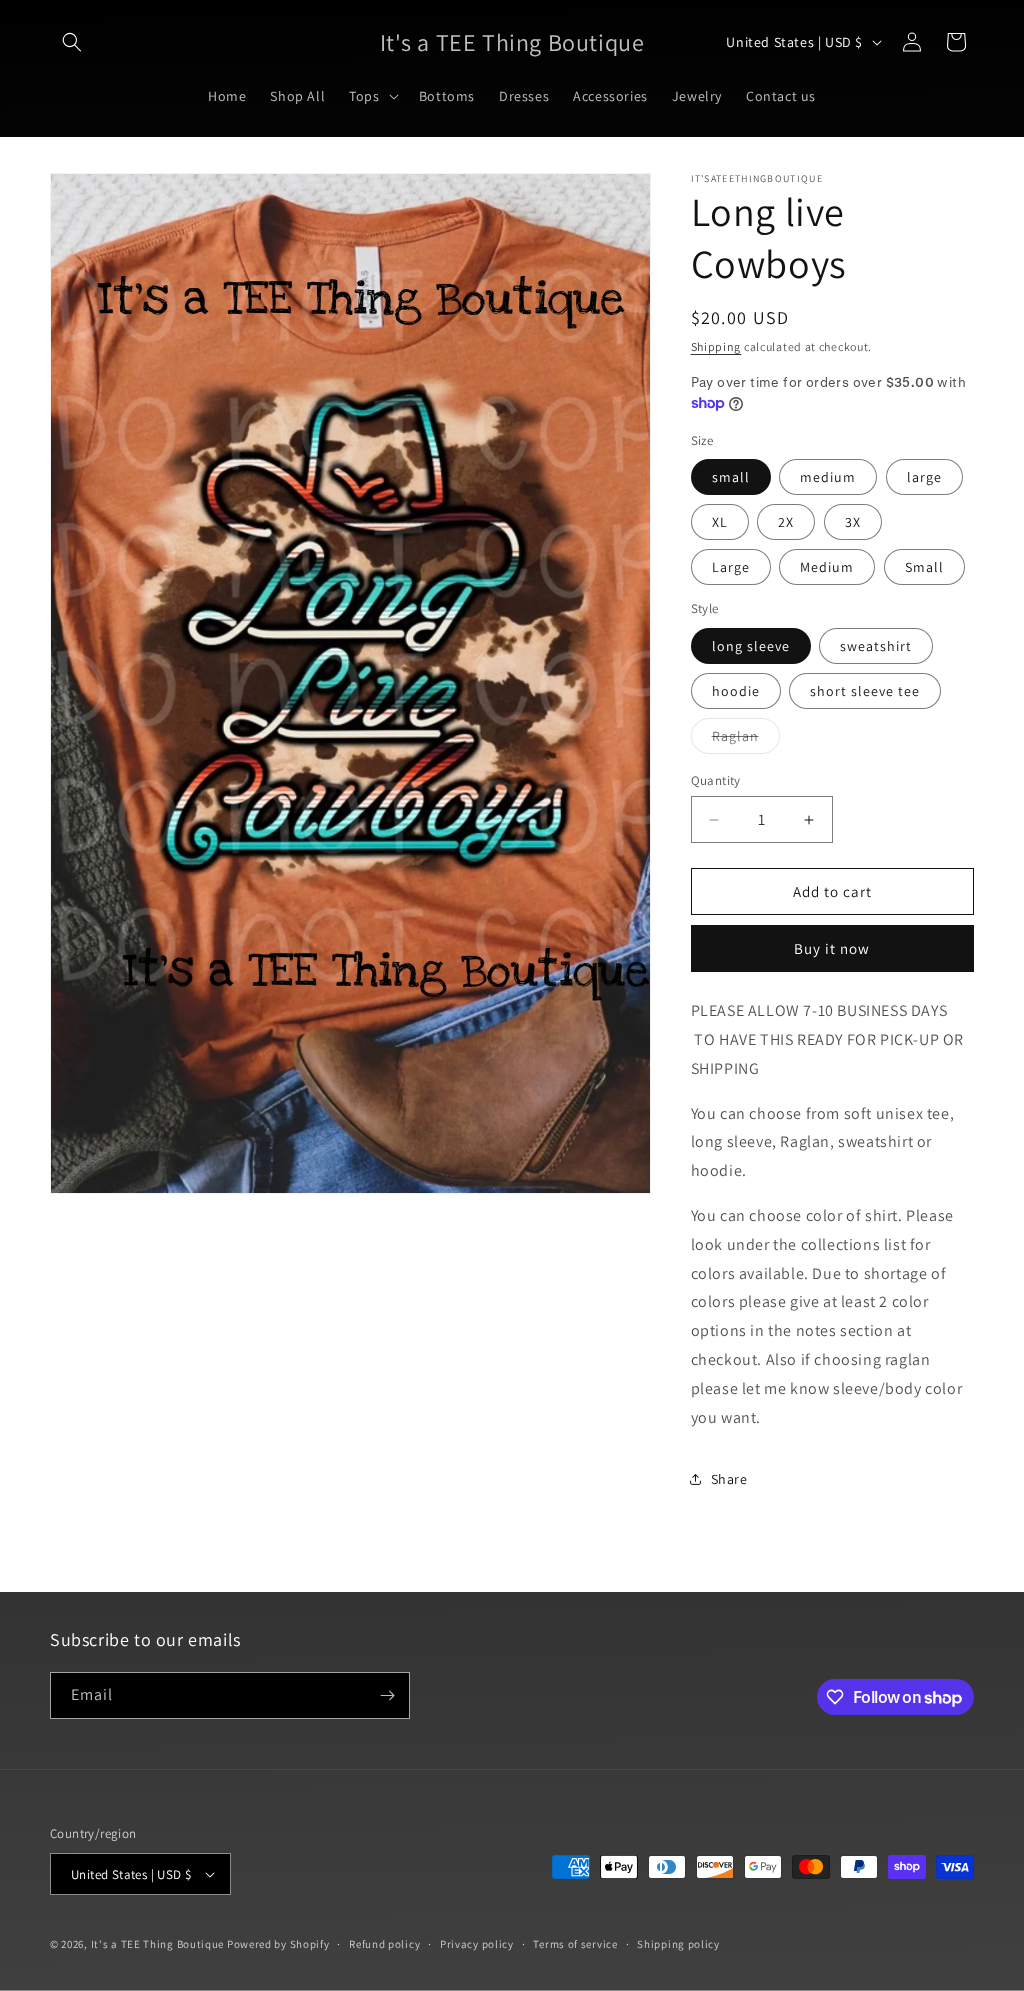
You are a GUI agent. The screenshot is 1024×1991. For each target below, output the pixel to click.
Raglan (746, 740)
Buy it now (832, 948)
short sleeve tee (865, 691)
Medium (827, 567)
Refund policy (384, 1944)
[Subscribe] (387, 1695)
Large (731, 567)
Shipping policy (678, 1944)
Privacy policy (477, 1944)
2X (786, 522)
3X (853, 522)
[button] (72, 42)
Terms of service (575, 1944)
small (731, 477)
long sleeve (751, 646)
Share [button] (729, 1479)
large (924, 477)
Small (924, 567)
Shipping (716, 346)
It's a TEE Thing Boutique (158, 1944)
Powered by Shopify (278, 1944)
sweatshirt (876, 646)
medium (828, 477)
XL (720, 522)
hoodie (736, 691)
